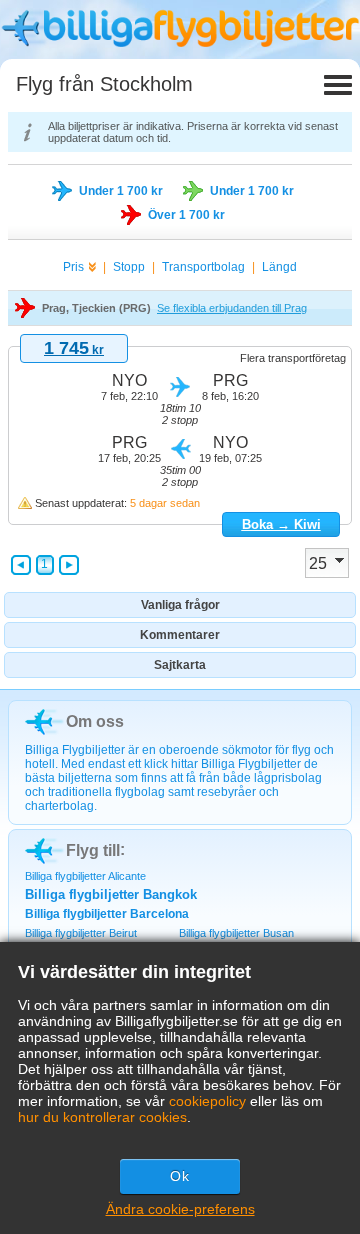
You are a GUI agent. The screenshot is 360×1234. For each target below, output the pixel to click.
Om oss (95, 721)
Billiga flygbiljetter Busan (236, 933)
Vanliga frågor (180, 605)
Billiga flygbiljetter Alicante (85, 876)
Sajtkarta (180, 665)
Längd (279, 267)
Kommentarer (180, 635)
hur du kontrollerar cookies (102, 1117)
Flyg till (93, 850)
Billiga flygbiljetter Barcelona (107, 914)
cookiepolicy (207, 1101)
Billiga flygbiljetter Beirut (81, 933)
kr (74, 350)
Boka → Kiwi (281, 524)
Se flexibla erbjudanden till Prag (232, 308)
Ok (180, 1176)
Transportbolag (203, 267)
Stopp (129, 267)
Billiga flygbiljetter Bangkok (111, 894)
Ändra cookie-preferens (180, 1209)
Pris (73, 267)
